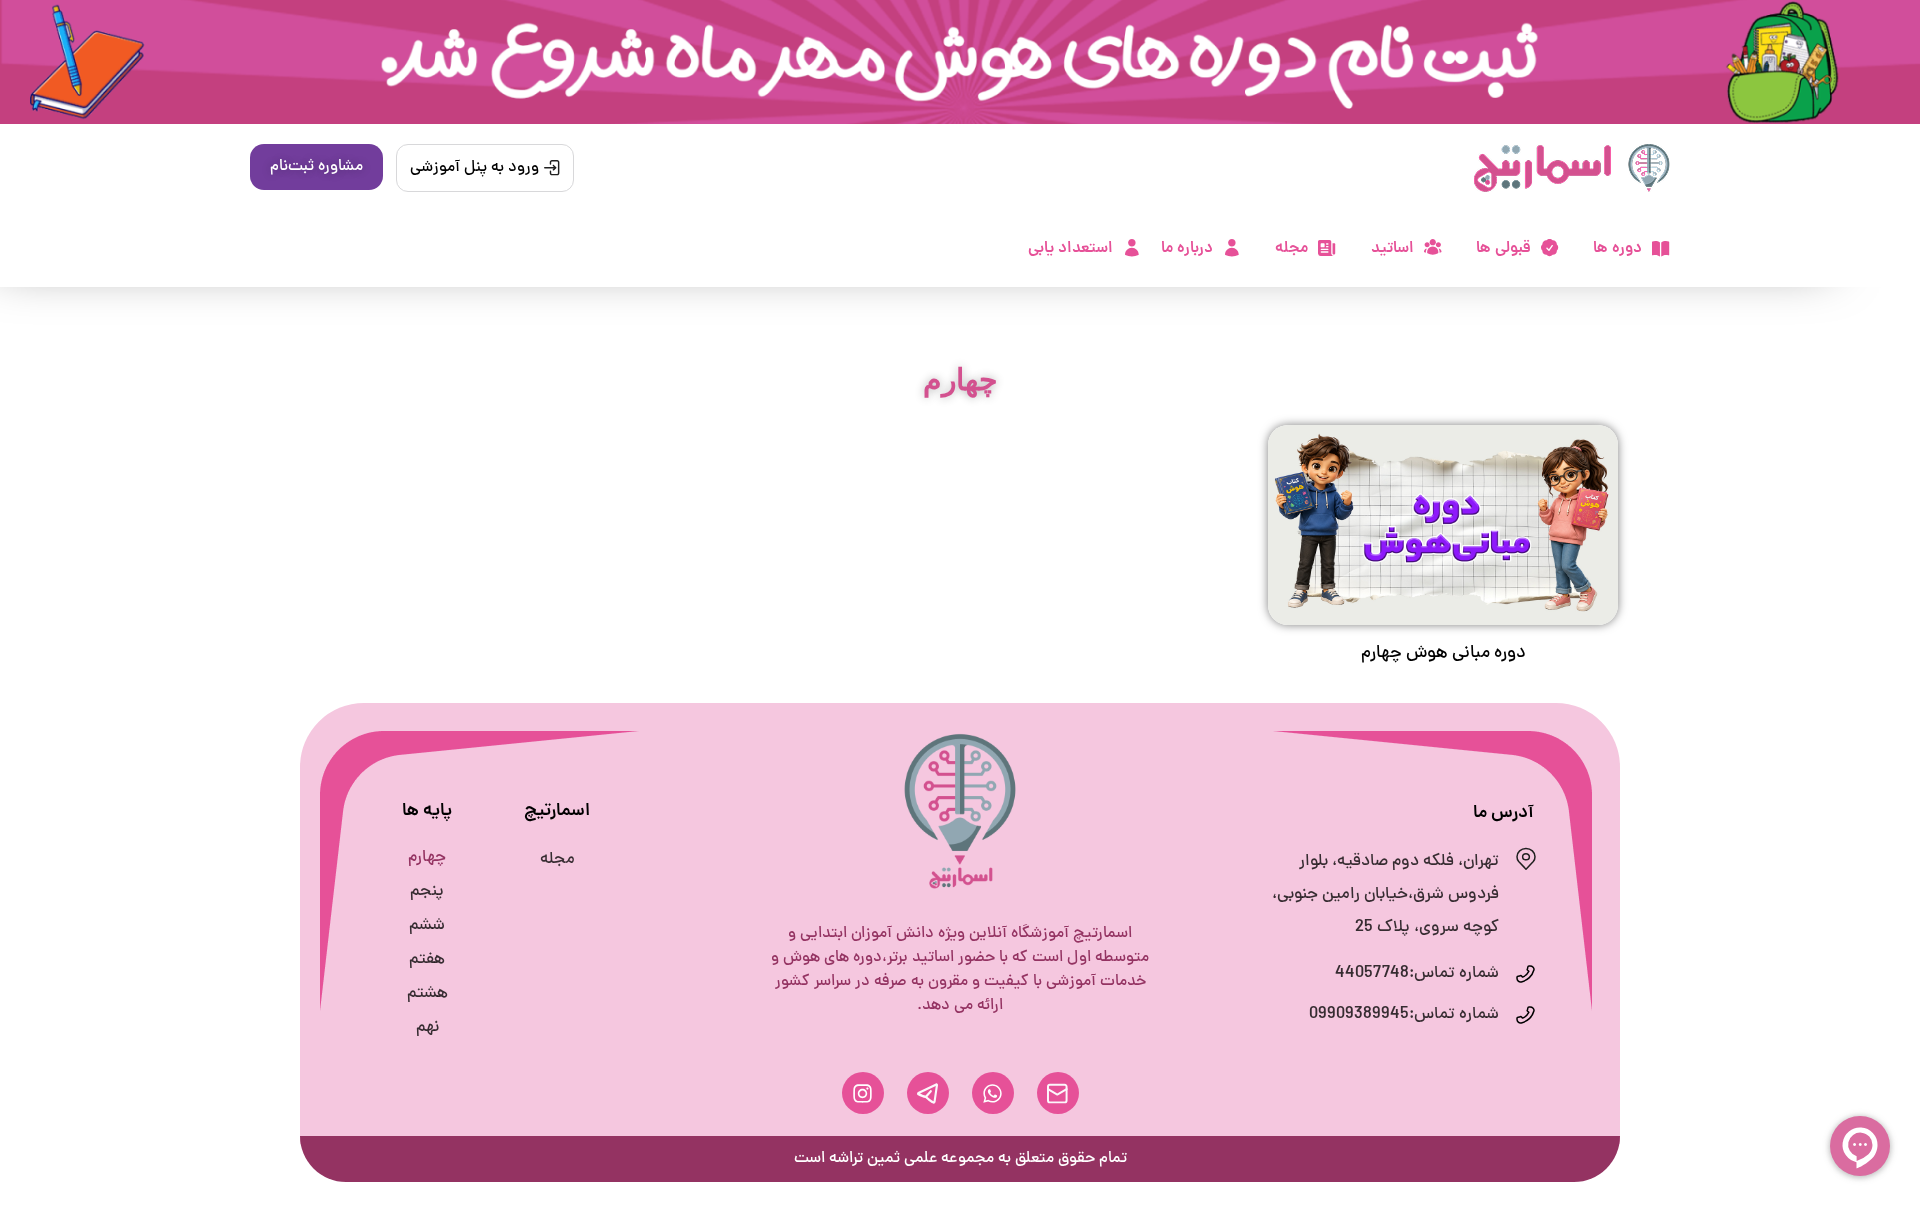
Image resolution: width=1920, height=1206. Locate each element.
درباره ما (1187, 249)
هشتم (427, 994)
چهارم (427, 858)
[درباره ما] (1232, 248)
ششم (427, 926)
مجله (1291, 249)
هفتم (427, 960)
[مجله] (1327, 248)
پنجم (427, 892)
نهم (427, 1028)
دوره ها (1617, 249)
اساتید (1392, 249)
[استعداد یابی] (1132, 248)
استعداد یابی (1070, 249)
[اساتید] (1433, 247)
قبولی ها (1503, 249)
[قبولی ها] (1550, 248)
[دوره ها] (1661, 249)
